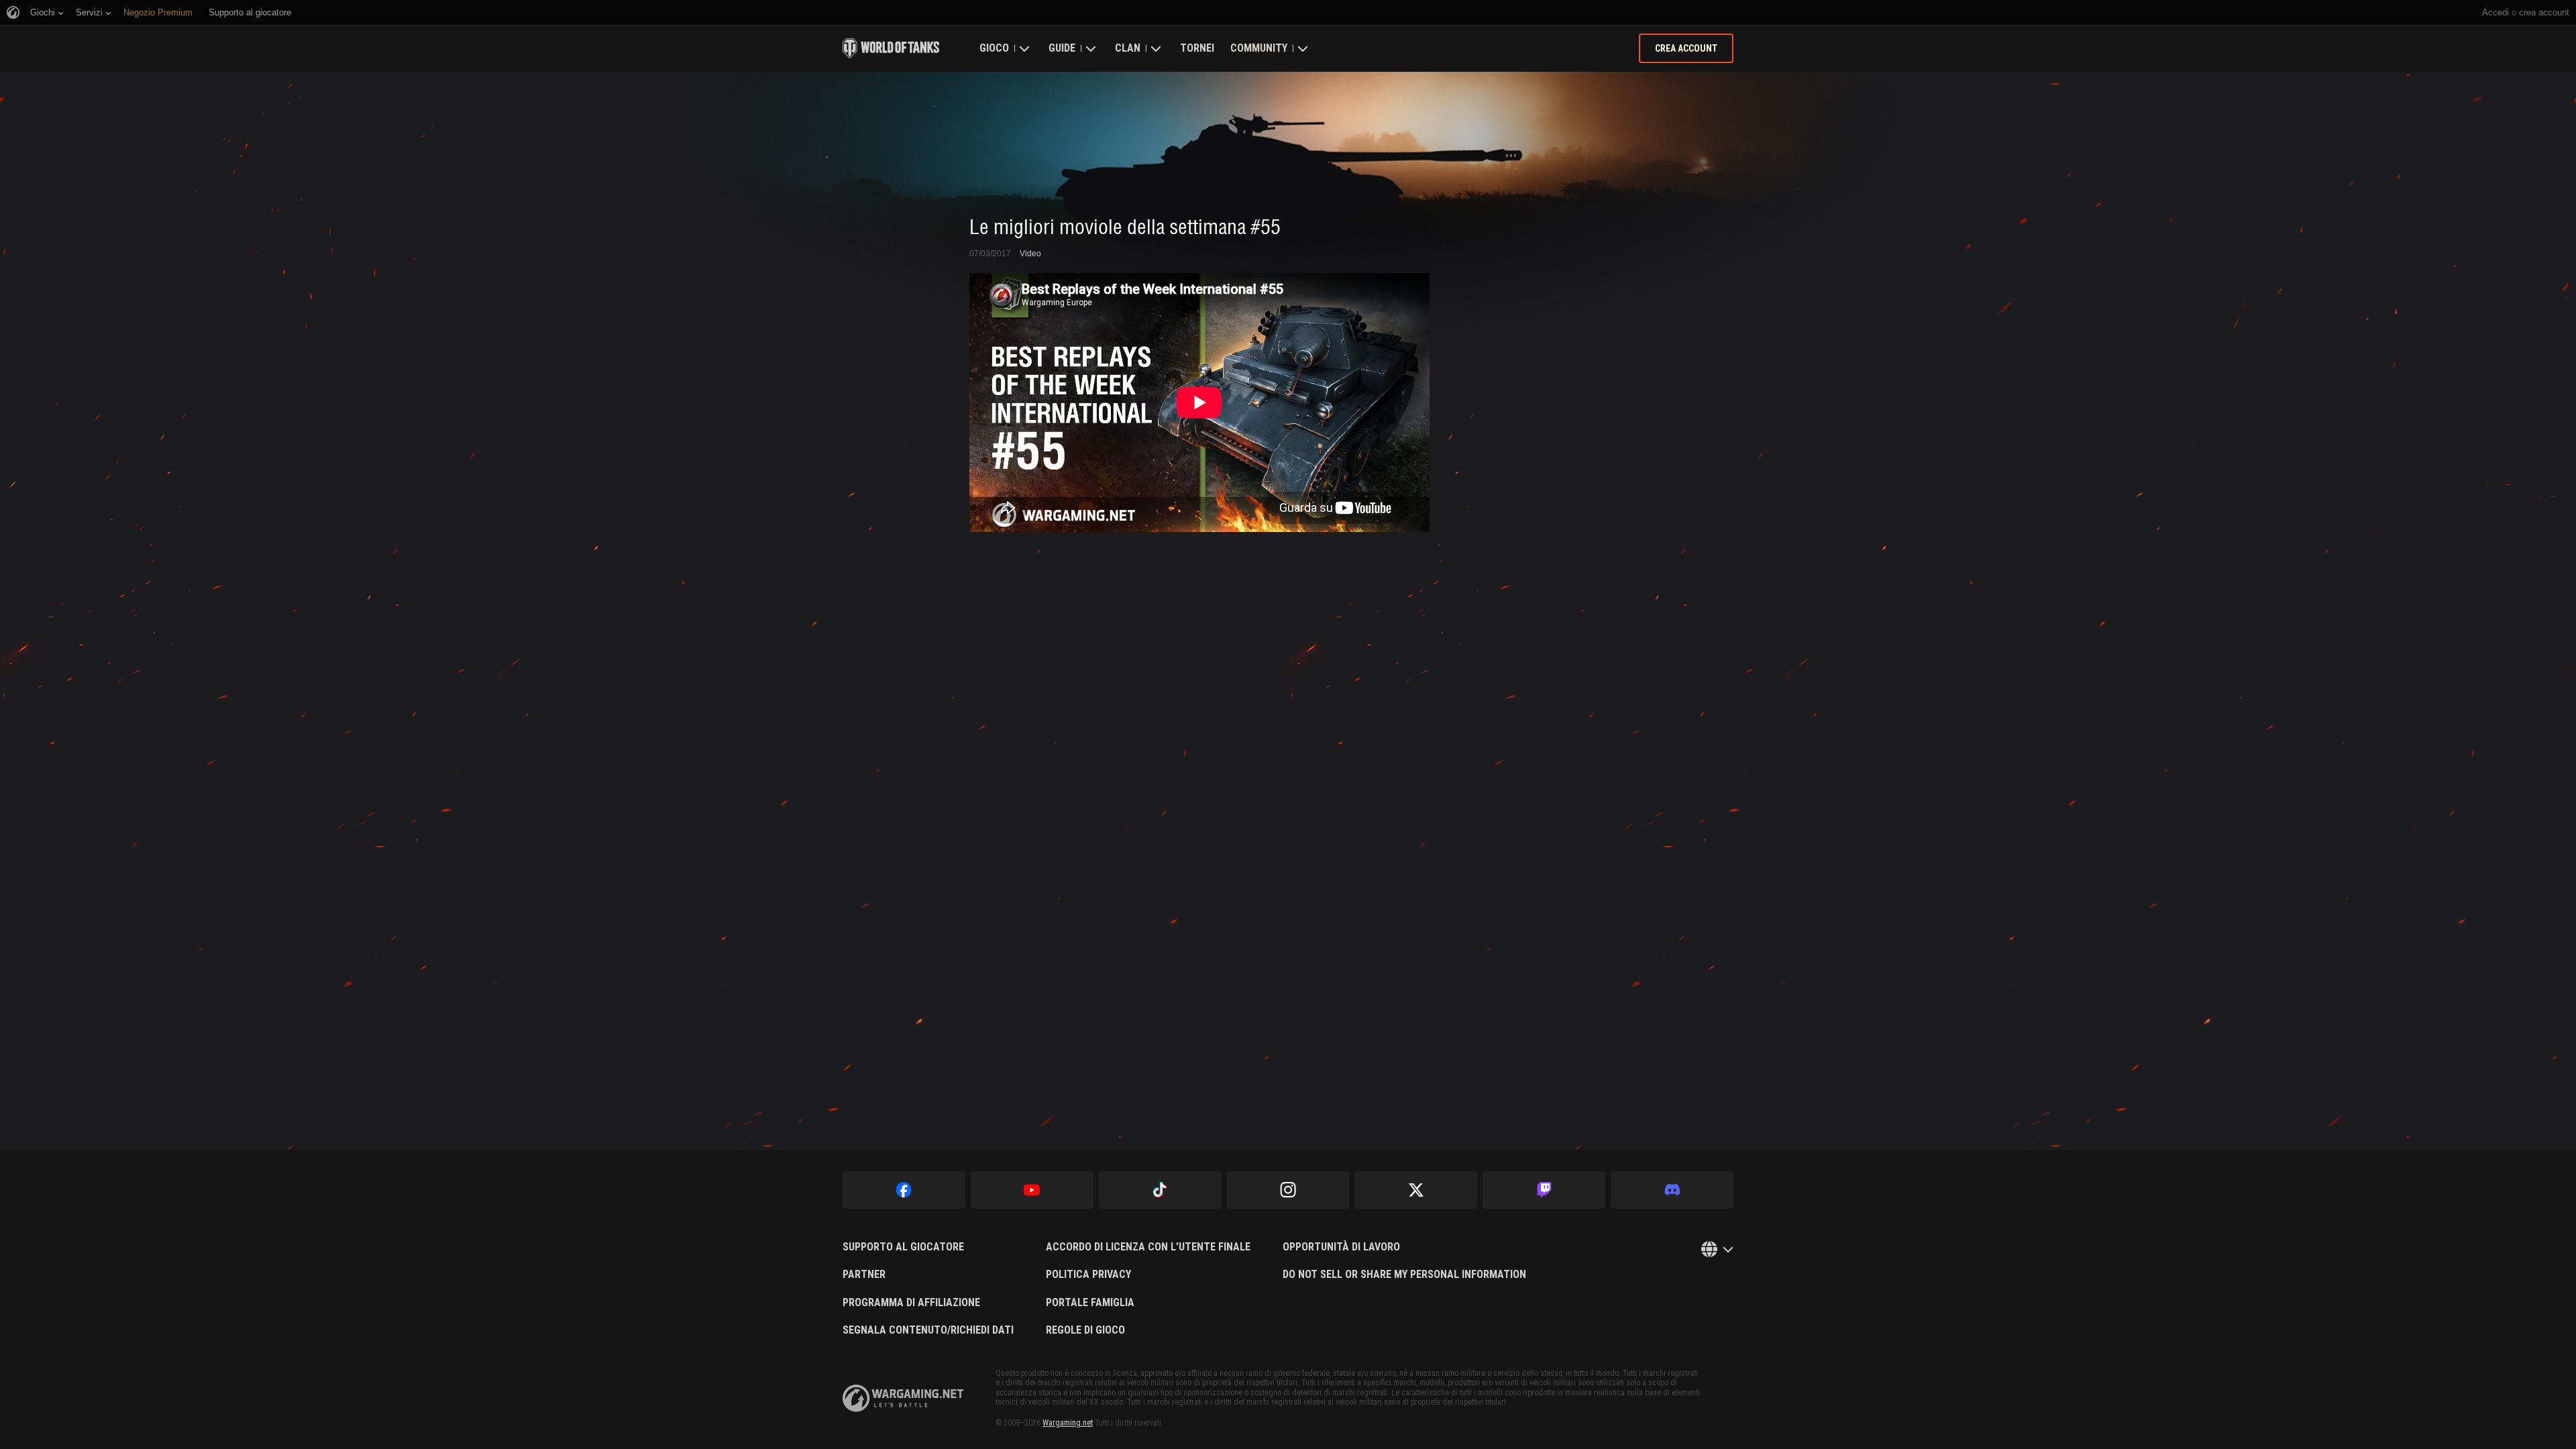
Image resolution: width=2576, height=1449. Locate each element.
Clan (1128, 48)
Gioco (994, 48)
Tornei (1197, 48)
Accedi (2495, 12)
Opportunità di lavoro (1341, 1247)
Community (1259, 48)
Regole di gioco (1085, 1330)
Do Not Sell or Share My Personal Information (1404, 1275)
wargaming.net (903, 1398)
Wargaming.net (1068, 1423)
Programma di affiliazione (911, 1303)
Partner (864, 1275)
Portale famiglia (1090, 1303)
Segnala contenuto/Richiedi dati (928, 1330)
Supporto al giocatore (903, 1247)
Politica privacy (1088, 1275)
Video (1030, 254)
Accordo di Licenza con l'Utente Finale (1148, 1247)
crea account (2544, 12)
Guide (1062, 48)
